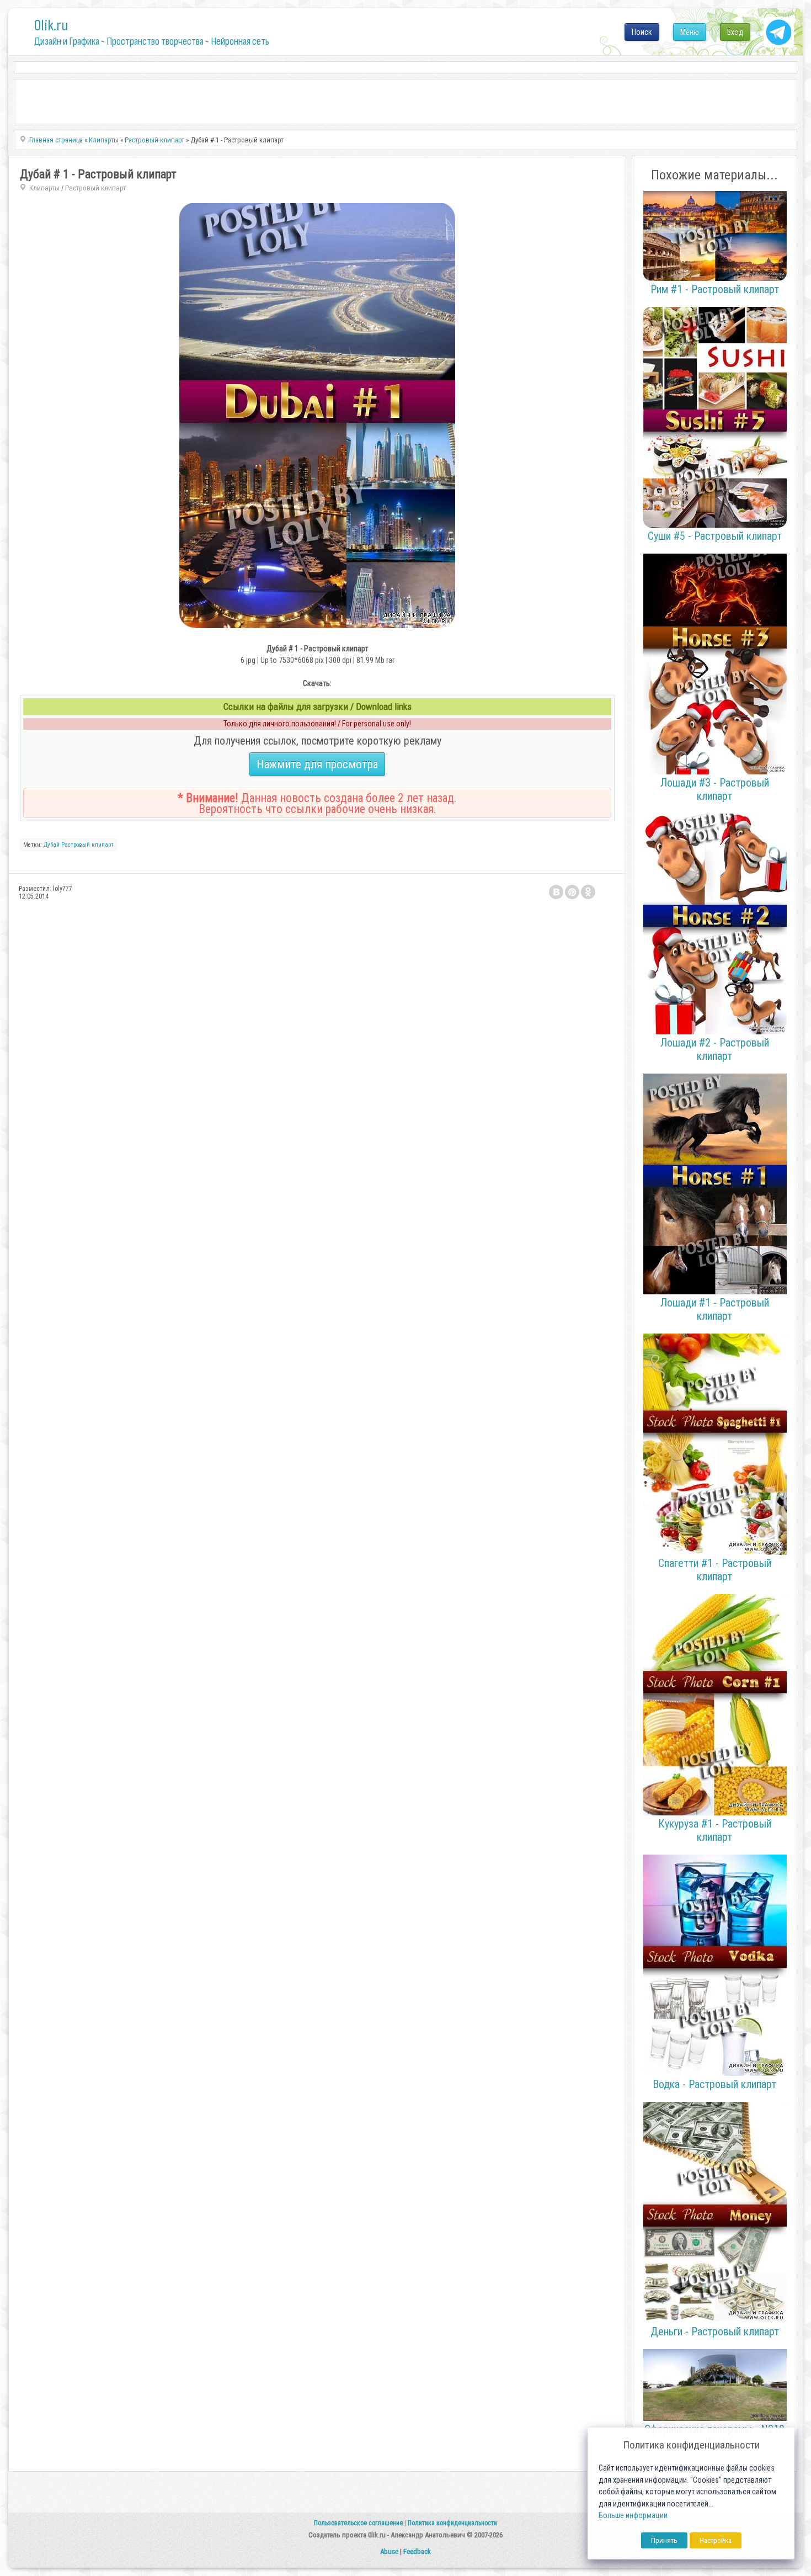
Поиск (642, 32)
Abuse (389, 2551)
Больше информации (633, 2516)
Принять (664, 2540)
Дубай (52, 845)
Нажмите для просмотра (317, 764)
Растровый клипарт (95, 188)
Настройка (716, 2540)
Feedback (417, 2551)
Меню (690, 32)
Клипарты (44, 188)
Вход (735, 32)
